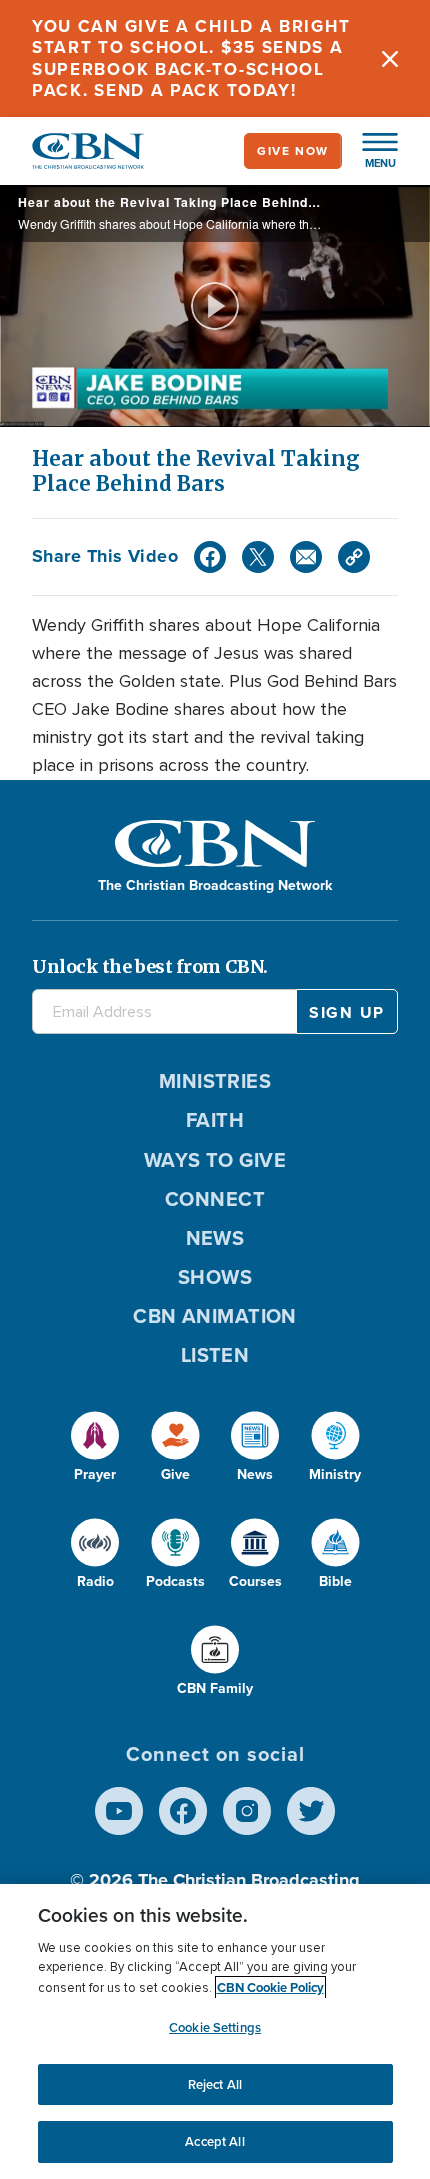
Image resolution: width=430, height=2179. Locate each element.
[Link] (354, 557)
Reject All (215, 2084)
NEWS (215, 1238)
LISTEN (215, 1355)
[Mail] (306, 557)
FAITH (215, 1120)
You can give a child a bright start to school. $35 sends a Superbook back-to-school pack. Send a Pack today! (191, 58)
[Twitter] (258, 557)
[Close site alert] (390, 58)
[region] (215, 2031)
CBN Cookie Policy (270, 1987)
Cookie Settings (215, 2027)
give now (293, 151)
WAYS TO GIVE (215, 1160)
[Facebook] (210, 557)
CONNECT (215, 1199)
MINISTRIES (215, 1081)
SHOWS (215, 1277)
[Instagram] (247, 1811)
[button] (370, 151)
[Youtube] (119, 1811)
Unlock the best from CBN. (150, 966)
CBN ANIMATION (215, 1316)
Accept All (214, 2141)
